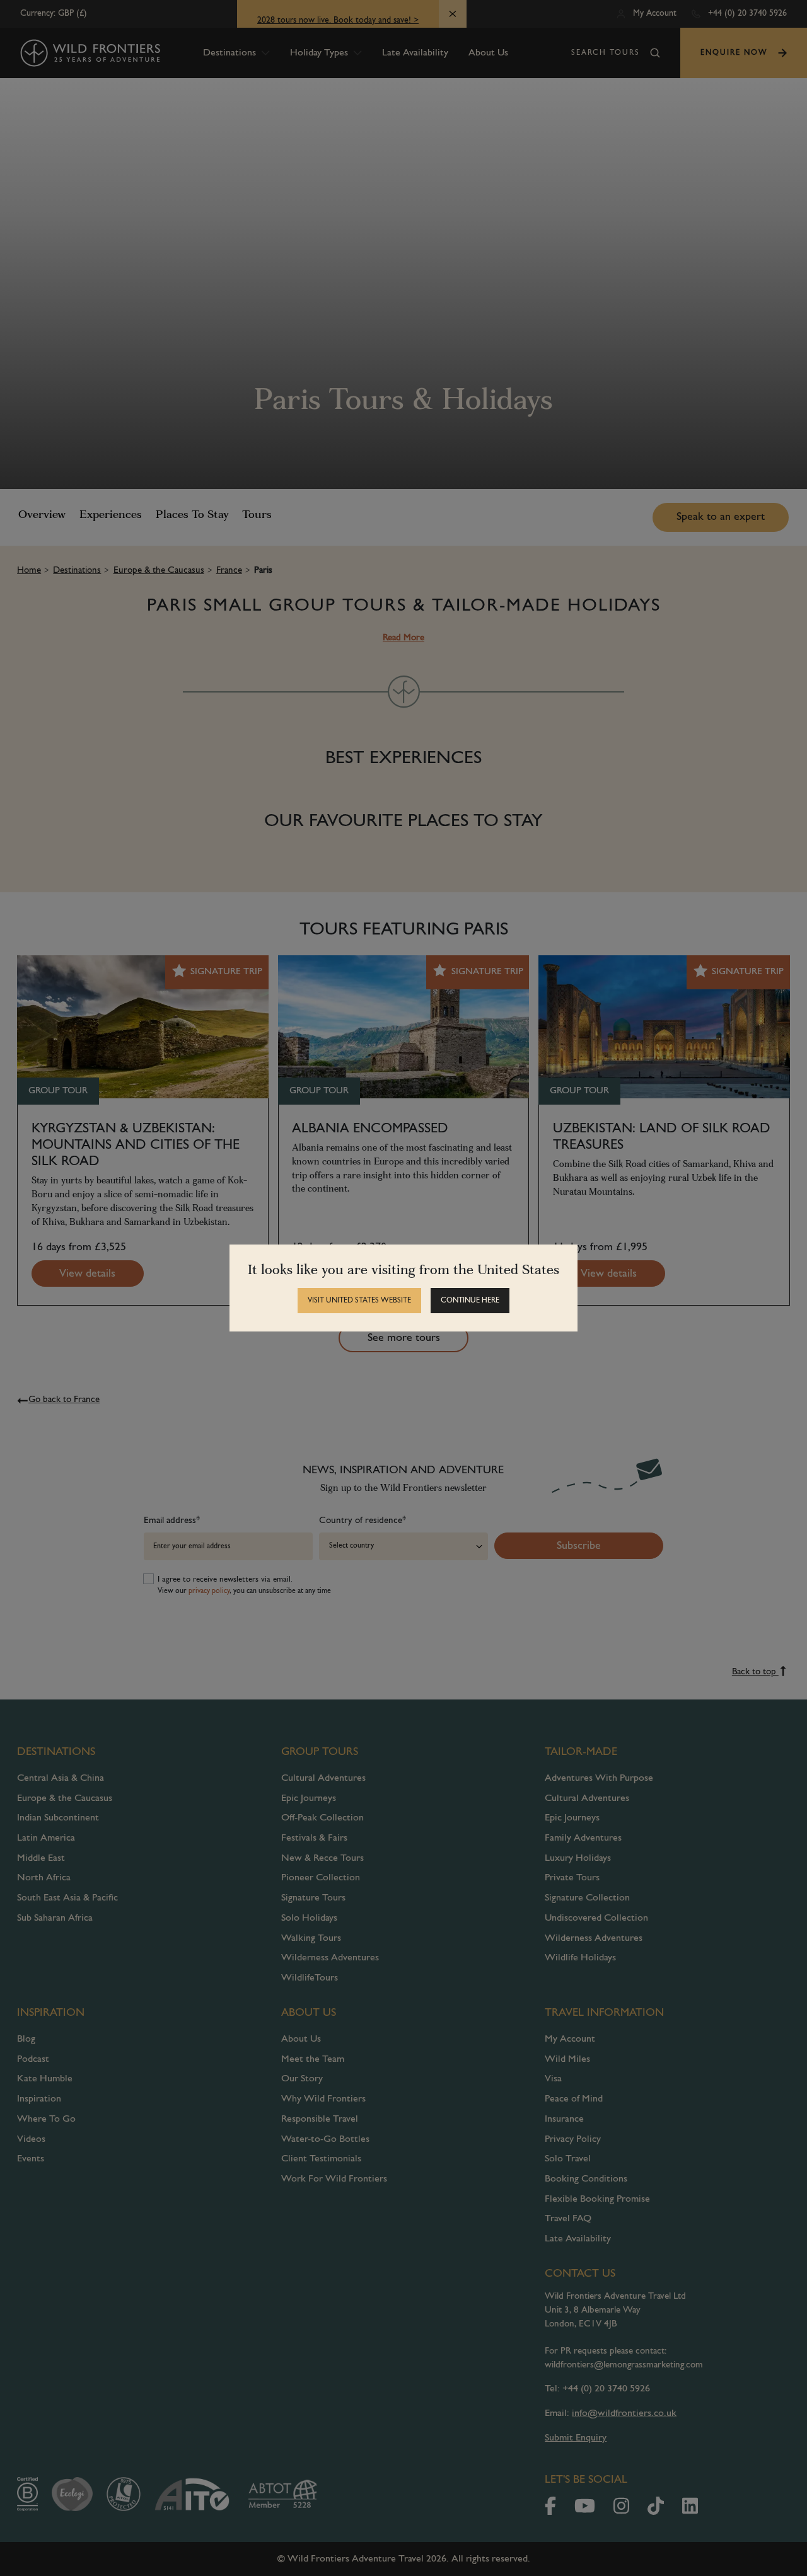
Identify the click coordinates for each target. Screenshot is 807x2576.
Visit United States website (359, 1301)
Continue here (470, 1301)
